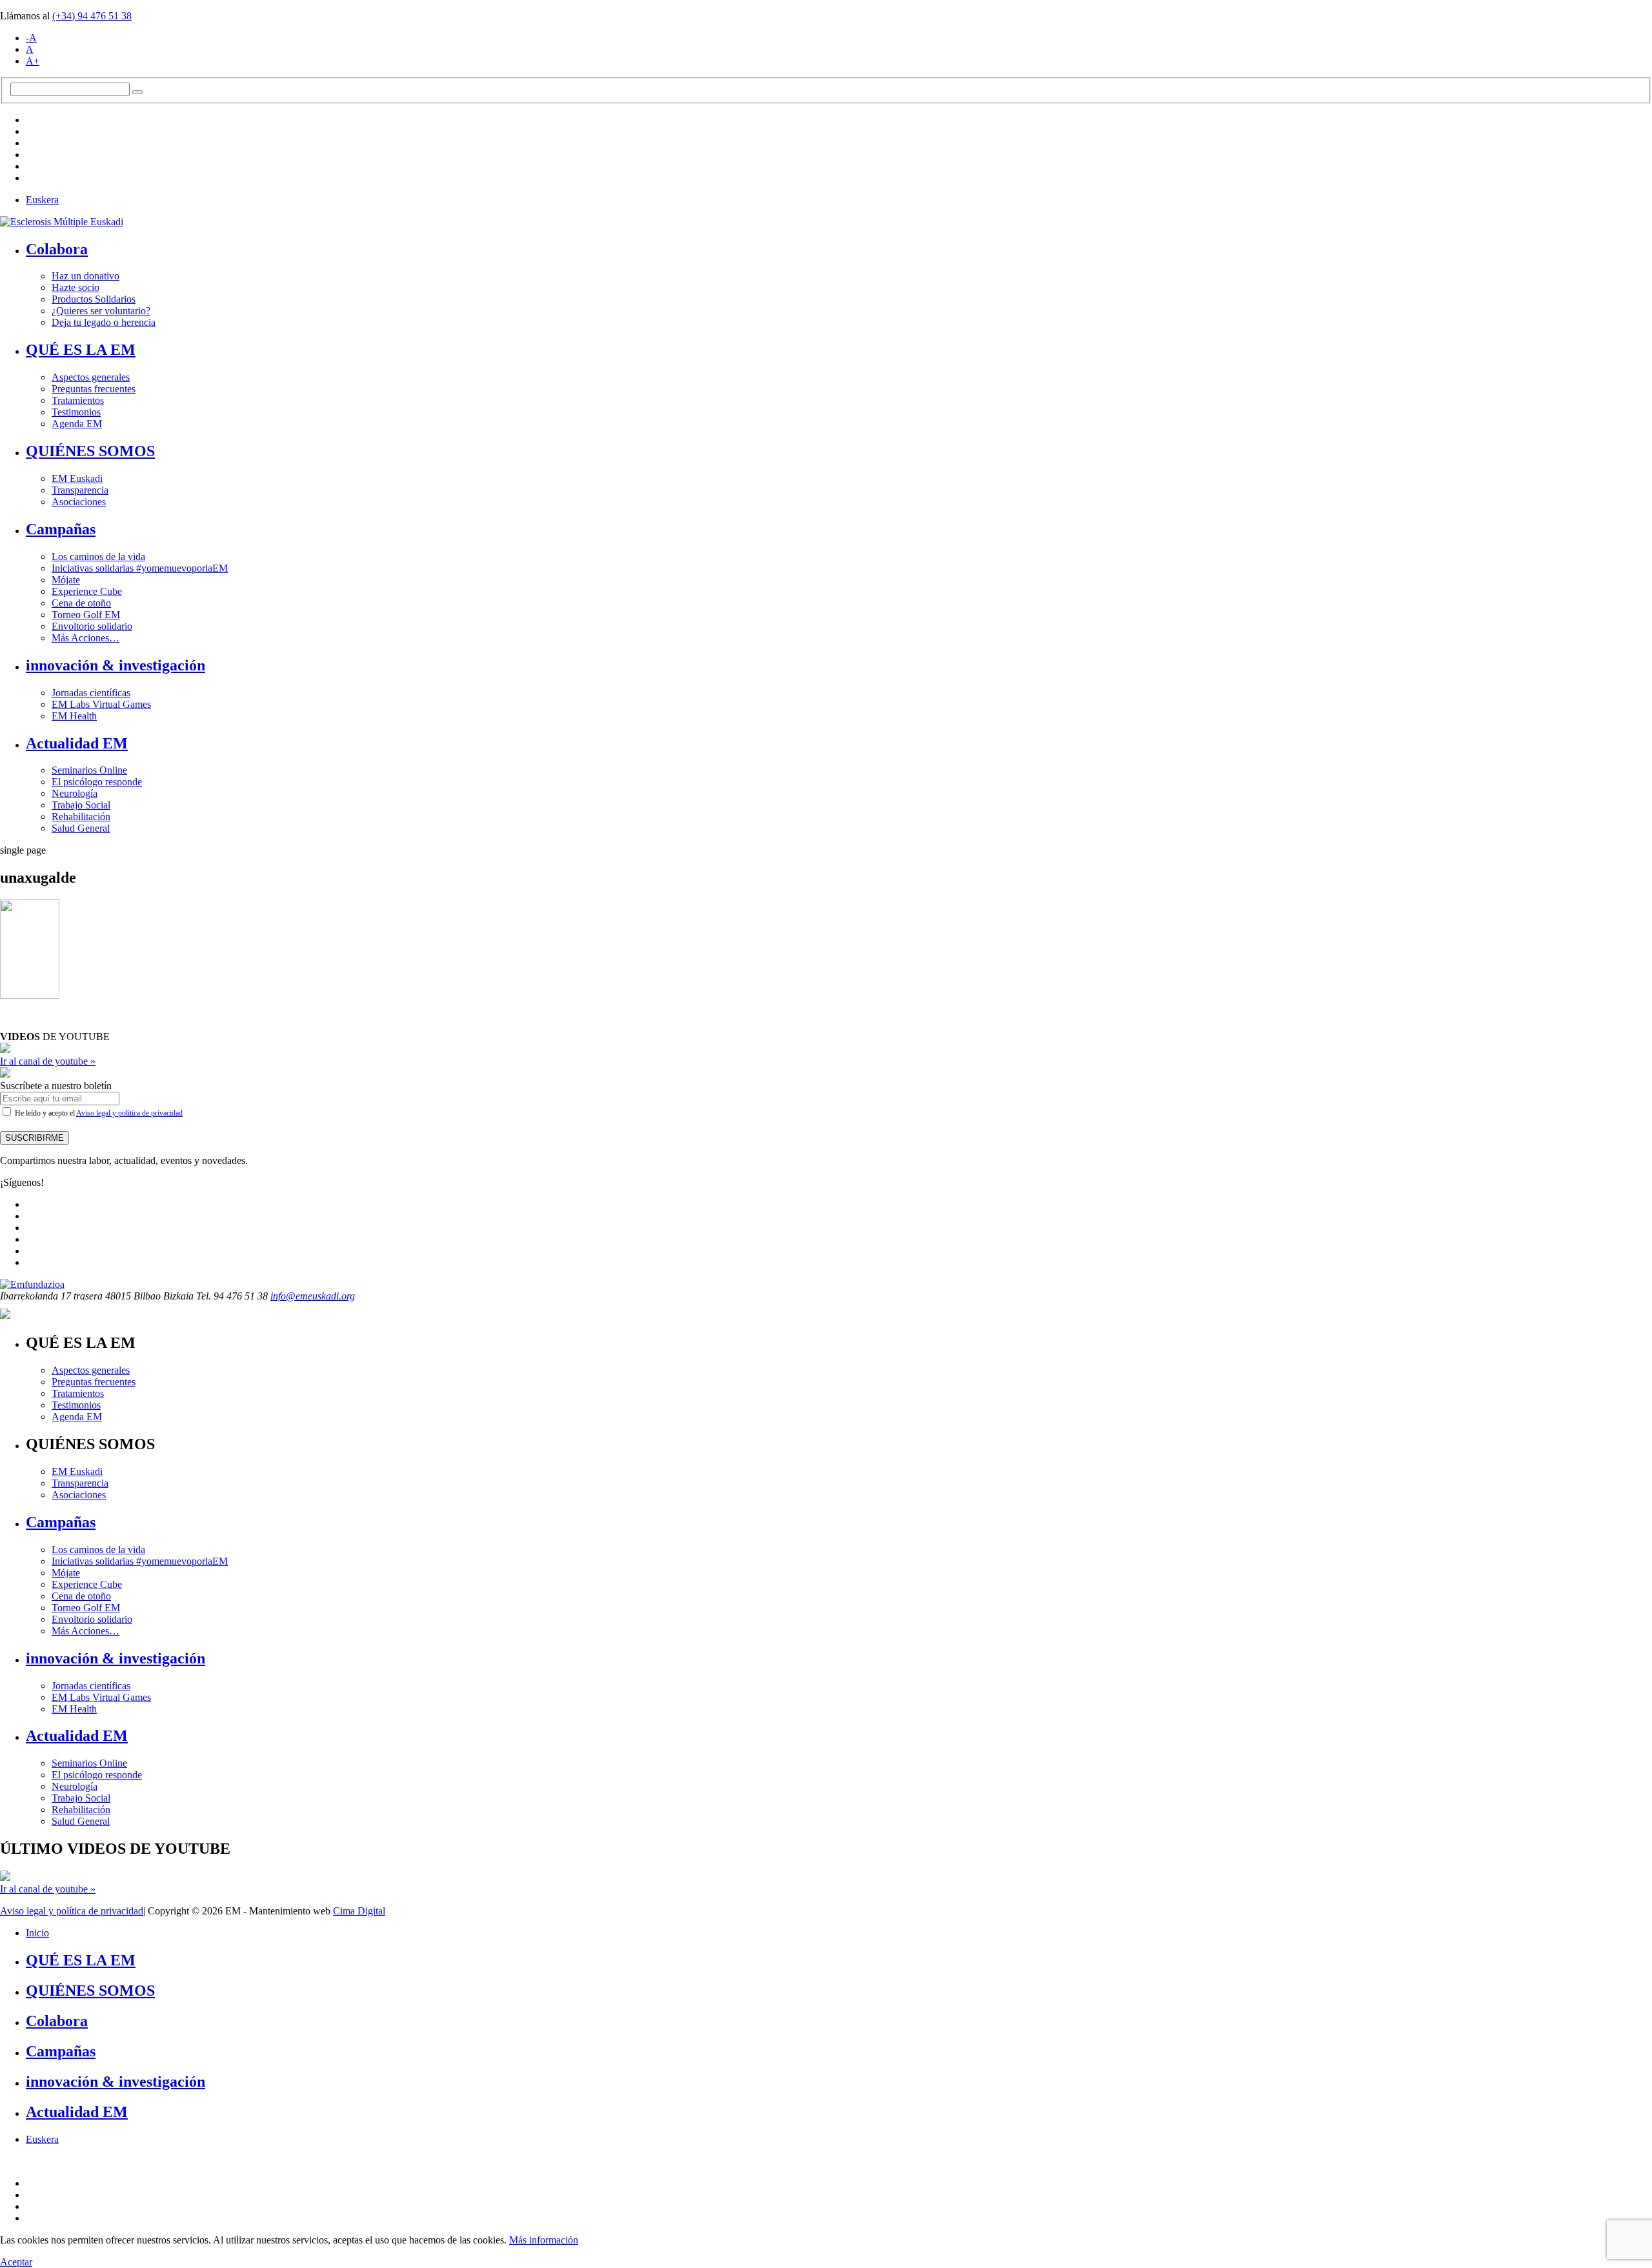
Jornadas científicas (91, 693)
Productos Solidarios (94, 299)
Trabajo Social (81, 805)
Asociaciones (79, 502)
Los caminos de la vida (98, 557)
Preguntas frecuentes (94, 389)
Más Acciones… (86, 638)
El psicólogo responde (97, 782)
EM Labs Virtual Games (101, 704)
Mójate (66, 580)
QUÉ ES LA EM (81, 350)
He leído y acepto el (98, 1113)
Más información (544, 2240)
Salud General (81, 828)
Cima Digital (359, 1911)
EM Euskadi (77, 478)
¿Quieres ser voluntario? (101, 311)
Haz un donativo (86, 276)
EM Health (74, 716)
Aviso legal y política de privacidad (129, 1113)
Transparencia (80, 490)
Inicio (37, 1933)
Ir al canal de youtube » (48, 1061)
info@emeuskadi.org (313, 1296)
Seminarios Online (89, 770)
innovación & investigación (116, 665)
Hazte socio (76, 287)
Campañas (61, 529)
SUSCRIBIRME (35, 1138)
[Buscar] (137, 92)
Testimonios (76, 412)
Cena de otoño (81, 603)
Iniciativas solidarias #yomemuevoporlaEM (140, 568)
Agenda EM (77, 424)
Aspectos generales (91, 377)
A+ (33, 61)
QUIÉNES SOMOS (90, 451)
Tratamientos (78, 400)
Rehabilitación (81, 817)
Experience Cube (87, 591)
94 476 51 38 (92, 16)
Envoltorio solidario (92, 626)
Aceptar (16, 2262)
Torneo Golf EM (86, 615)
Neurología (75, 793)
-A (31, 38)
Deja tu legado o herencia (104, 322)
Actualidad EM (77, 743)
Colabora (57, 249)
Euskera (42, 200)
